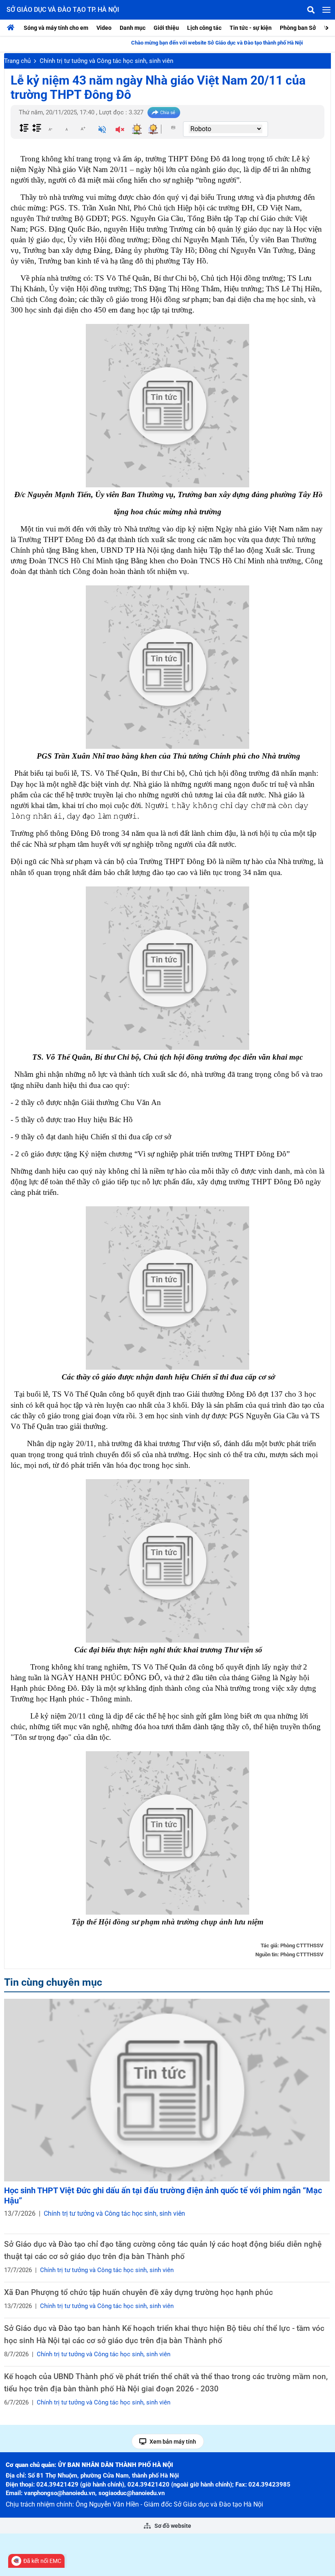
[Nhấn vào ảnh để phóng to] (167, 406)
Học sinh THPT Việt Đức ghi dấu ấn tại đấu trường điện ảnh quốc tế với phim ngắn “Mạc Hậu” (163, 2195)
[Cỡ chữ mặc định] (67, 129)
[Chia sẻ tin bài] (164, 113)
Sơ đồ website (172, 2526)
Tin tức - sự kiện (251, 28)
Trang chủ (17, 61)
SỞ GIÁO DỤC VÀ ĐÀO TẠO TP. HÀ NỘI (63, 10)
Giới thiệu (166, 28)
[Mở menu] (326, 10)
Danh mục (133, 28)
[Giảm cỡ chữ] (50, 129)
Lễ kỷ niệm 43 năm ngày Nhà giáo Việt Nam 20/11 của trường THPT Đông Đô (158, 87)
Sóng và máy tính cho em (56, 28)
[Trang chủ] (13, 28)
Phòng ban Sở (298, 28)
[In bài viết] (173, 127)
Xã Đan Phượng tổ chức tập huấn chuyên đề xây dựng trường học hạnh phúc (138, 2292)
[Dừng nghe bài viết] (120, 130)
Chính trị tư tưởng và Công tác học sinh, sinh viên (106, 61)
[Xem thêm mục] (328, 27)
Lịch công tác (204, 28)
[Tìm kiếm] (311, 10)
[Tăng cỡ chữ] (83, 129)
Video (104, 28)
